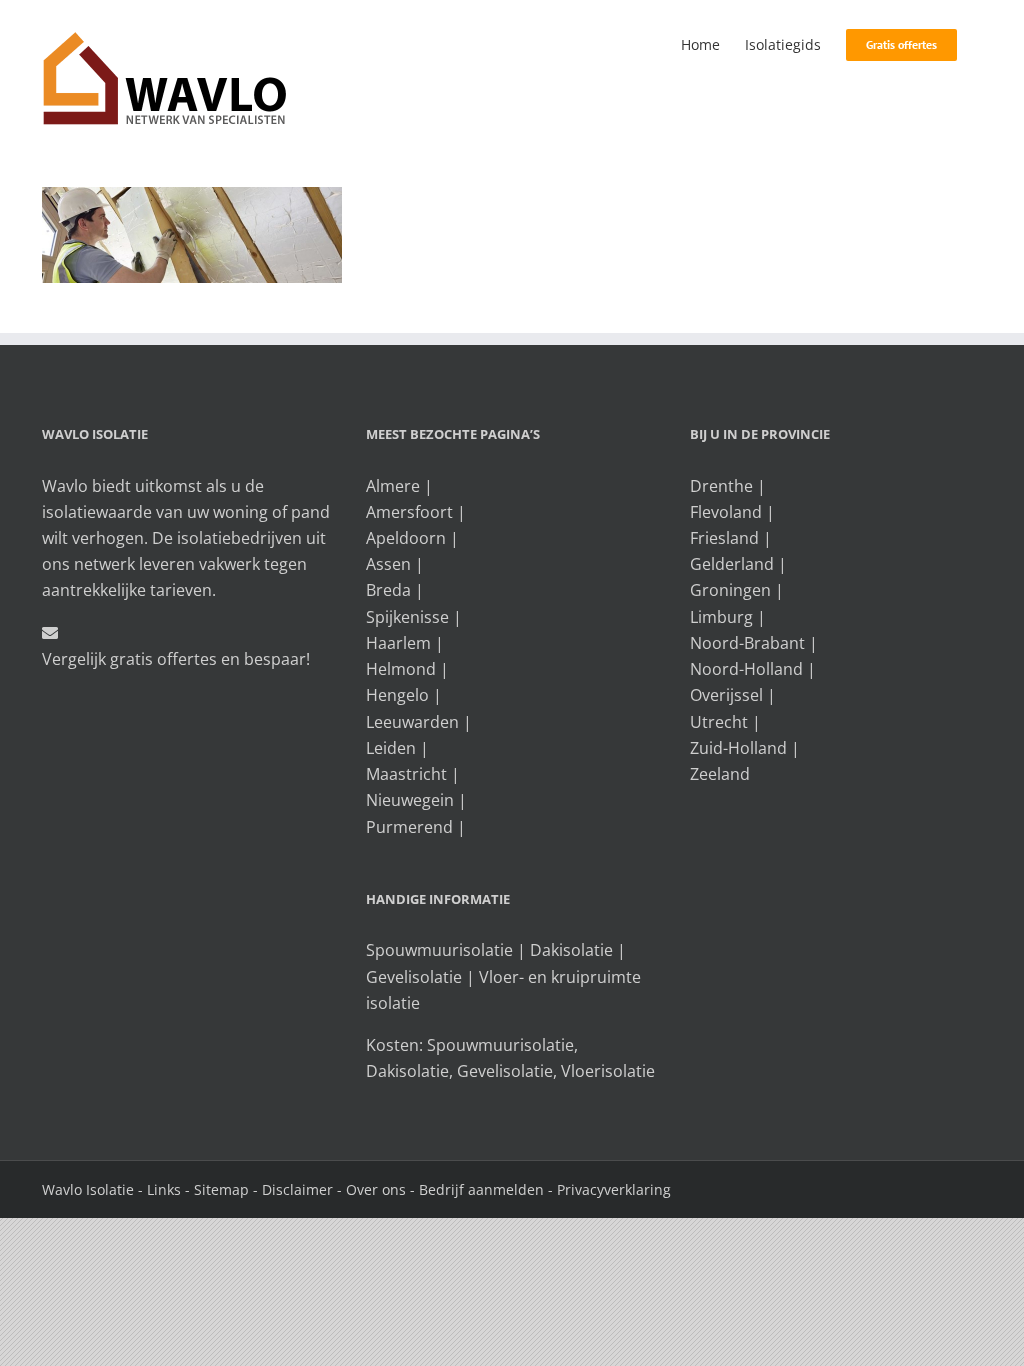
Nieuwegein (410, 800)
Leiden (391, 748)
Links (164, 1189)
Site (206, 1189)
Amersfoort (409, 512)
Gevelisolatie (414, 977)
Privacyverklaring (614, 1189)
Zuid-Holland (738, 748)
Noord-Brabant (747, 643)
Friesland (724, 538)
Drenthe (721, 486)
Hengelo (397, 695)
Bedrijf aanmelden (481, 1189)
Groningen (730, 590)
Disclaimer (297, 1189)
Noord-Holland (746, 669)
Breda (388, 590)
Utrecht (719, 722)
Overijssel (726, 695)
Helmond (401, 669)
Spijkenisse (407, 617)
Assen (388, 564)
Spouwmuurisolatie (439, 950)
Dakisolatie (571, 950)
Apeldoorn (406, 538)
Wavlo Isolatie (88, 1189)
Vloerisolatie (608, 1071)
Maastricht (406, 774)
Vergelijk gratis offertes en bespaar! (176, 659)
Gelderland (732, 564)
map (234, 1189)
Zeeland (720, 774)
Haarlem (398, 643)
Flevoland (726, 512)
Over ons (376, 1189)
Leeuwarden (412, 722)
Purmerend (409, 827)
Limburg (721, 617)
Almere (393, 486)
